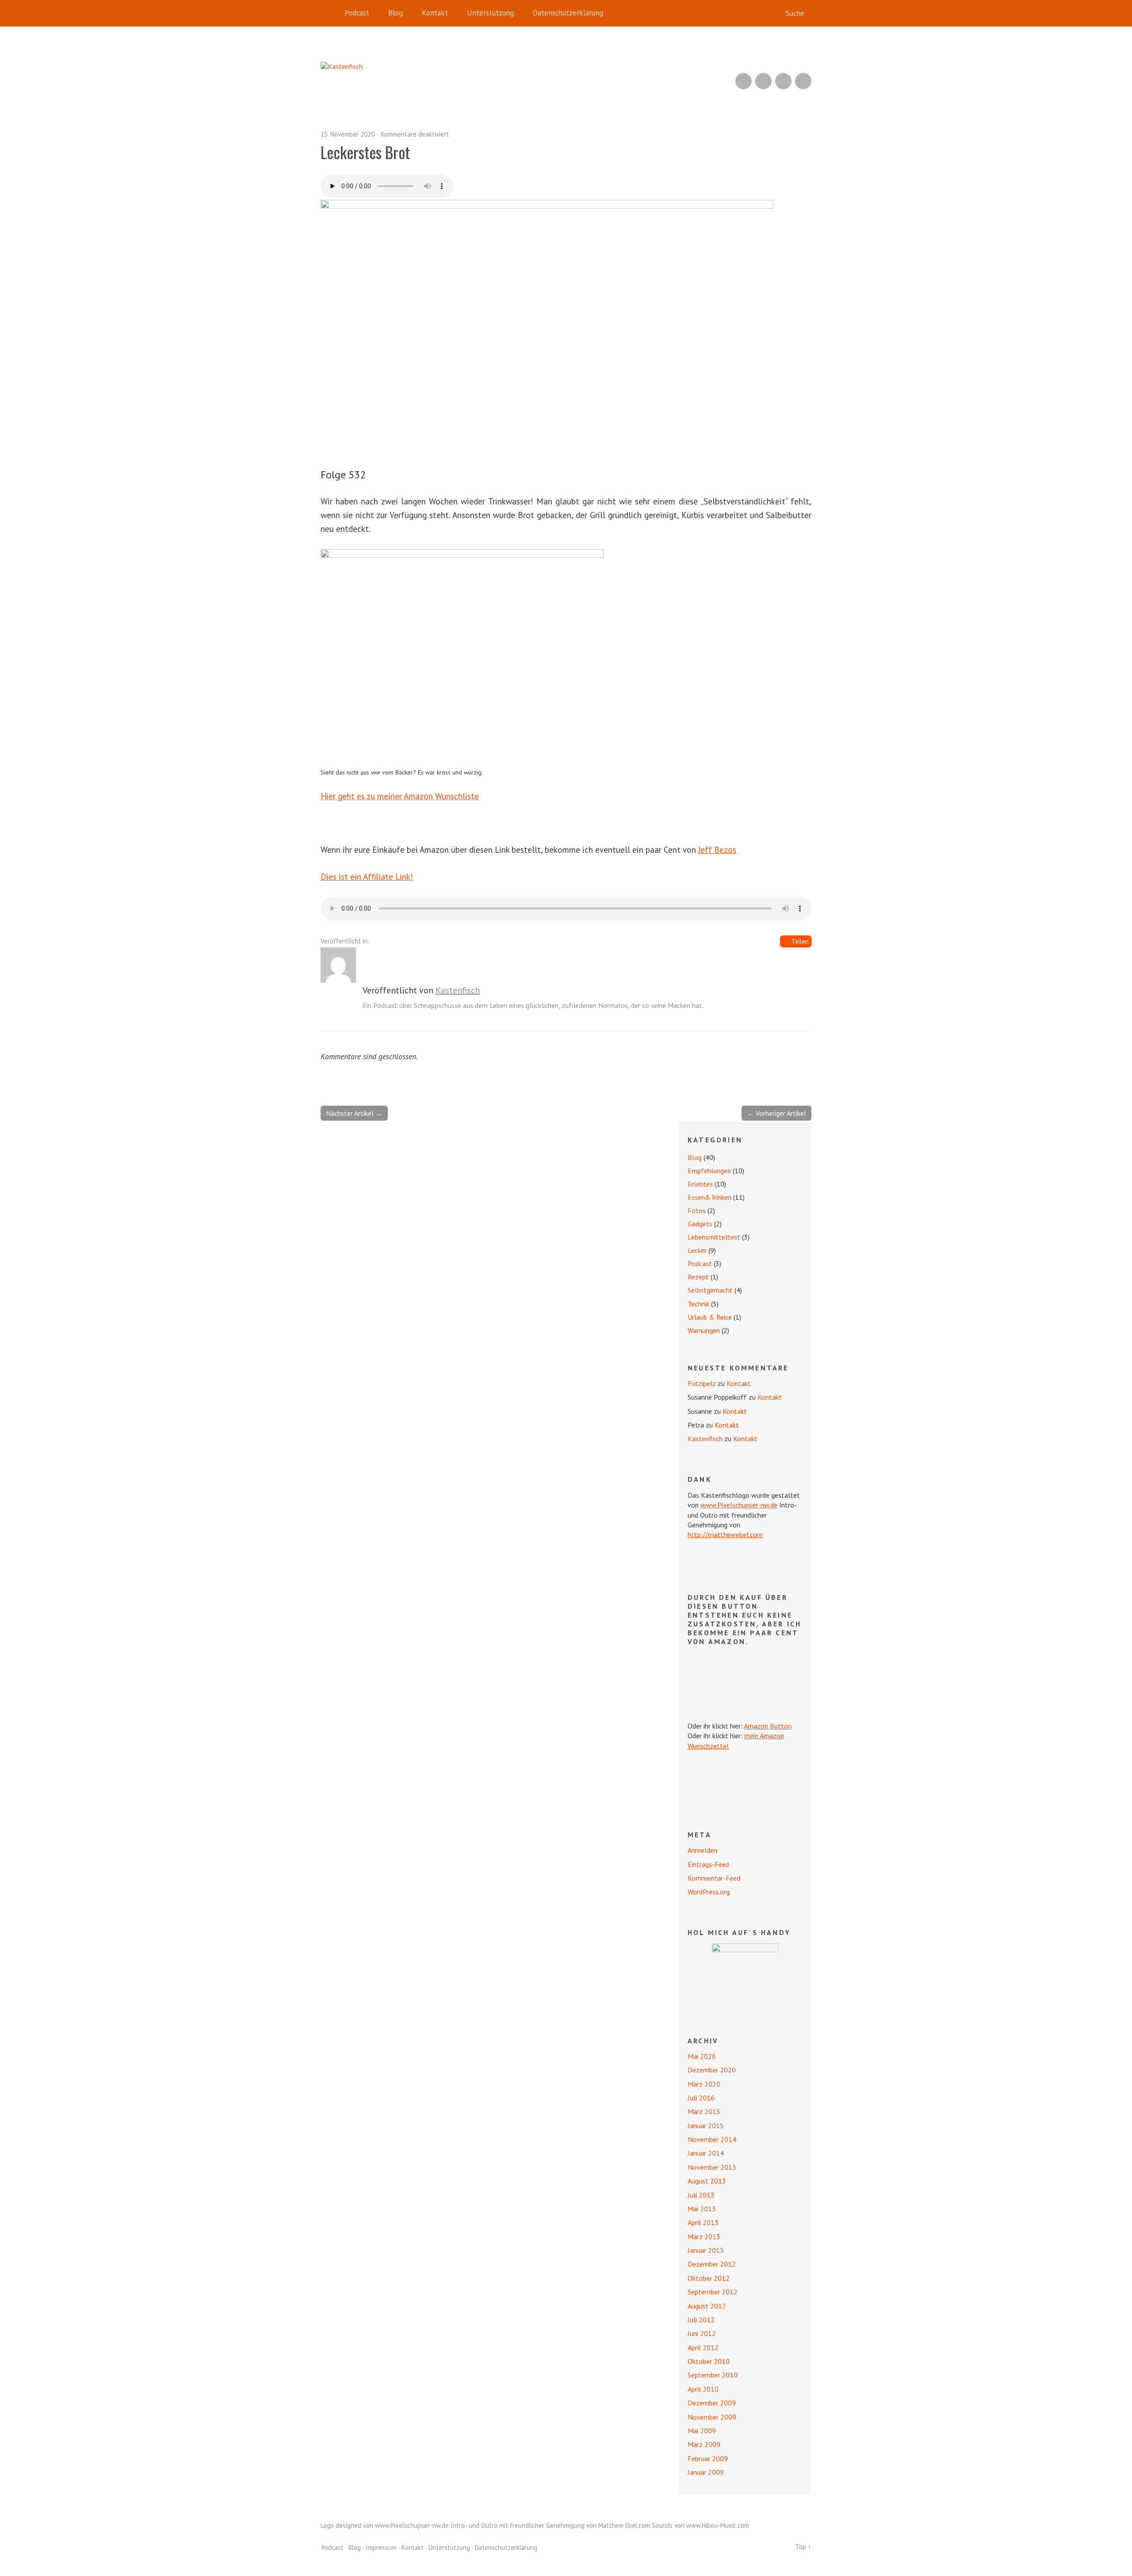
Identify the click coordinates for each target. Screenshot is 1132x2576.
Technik (698, 1304)
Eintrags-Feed (708, 1864)
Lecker (697, 1250)
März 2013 (704, 2236)
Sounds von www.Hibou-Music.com (700, 2525)
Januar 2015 (706, 2126)
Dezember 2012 (712, 2264)
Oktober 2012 (709, 2278)
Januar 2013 (706, 2250)
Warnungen (704, 1330)
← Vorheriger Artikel (776, 1113)
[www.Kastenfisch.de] (745, 1977)
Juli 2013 (701, 2195)
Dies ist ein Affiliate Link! (367, 876)
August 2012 (707, 2306)
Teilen (800, 941)
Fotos (697, 1210)
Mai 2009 (702, 2431)
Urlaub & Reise (710, 1317)
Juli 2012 (701, 2320)
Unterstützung (490, 13)
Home (329, 13)
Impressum (381, 2547)
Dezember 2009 (712, 2403)
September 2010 (713, 2375)
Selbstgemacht (710, 1290)
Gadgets (700, 1224)
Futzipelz (702, 1383)
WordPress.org (709, 1892)
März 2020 (704, 2084)
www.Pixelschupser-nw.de (739, 1505)
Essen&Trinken (709, 1197)
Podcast (357, 13)
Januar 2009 (706, 2472)
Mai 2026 (702, 2056)
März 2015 (704, 2111)
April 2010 (703, 2389)
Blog (396, 13)
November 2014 (712, 2139)
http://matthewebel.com (725, 1534)
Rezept (698, 1277)
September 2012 (713, 2292)
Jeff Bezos (717, 849)
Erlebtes (700, 1184)
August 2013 (707, 2181)
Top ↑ (803, 2547)
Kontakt (435, 13)
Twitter (803, 81)
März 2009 (704, 2444)
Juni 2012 (702, 2333)
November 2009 (712, 2417)
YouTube (763, 81)
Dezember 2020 (712, 2070)
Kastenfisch (458, 990)
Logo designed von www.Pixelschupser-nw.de (385, 2525)
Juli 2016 (701, 2098)
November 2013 (712, 2167)
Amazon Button (768, 1726)
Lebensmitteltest (714, 1237)
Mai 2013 (702, 2209)
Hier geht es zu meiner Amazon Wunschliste (400, 796)
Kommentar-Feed (714, 1878)
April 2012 (703, 2347)
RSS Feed (744, 81)
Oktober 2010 (709, 2361)
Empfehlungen (709, 1171)
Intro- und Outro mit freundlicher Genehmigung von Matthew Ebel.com (550, 2525)
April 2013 (703, 2222)
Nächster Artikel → (354, 1113)
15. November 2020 (348, 134)
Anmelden (702, 1850)
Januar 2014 (706, 2153)
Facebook (783, 81)
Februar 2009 (708, 2458)
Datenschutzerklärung (568, 13)
